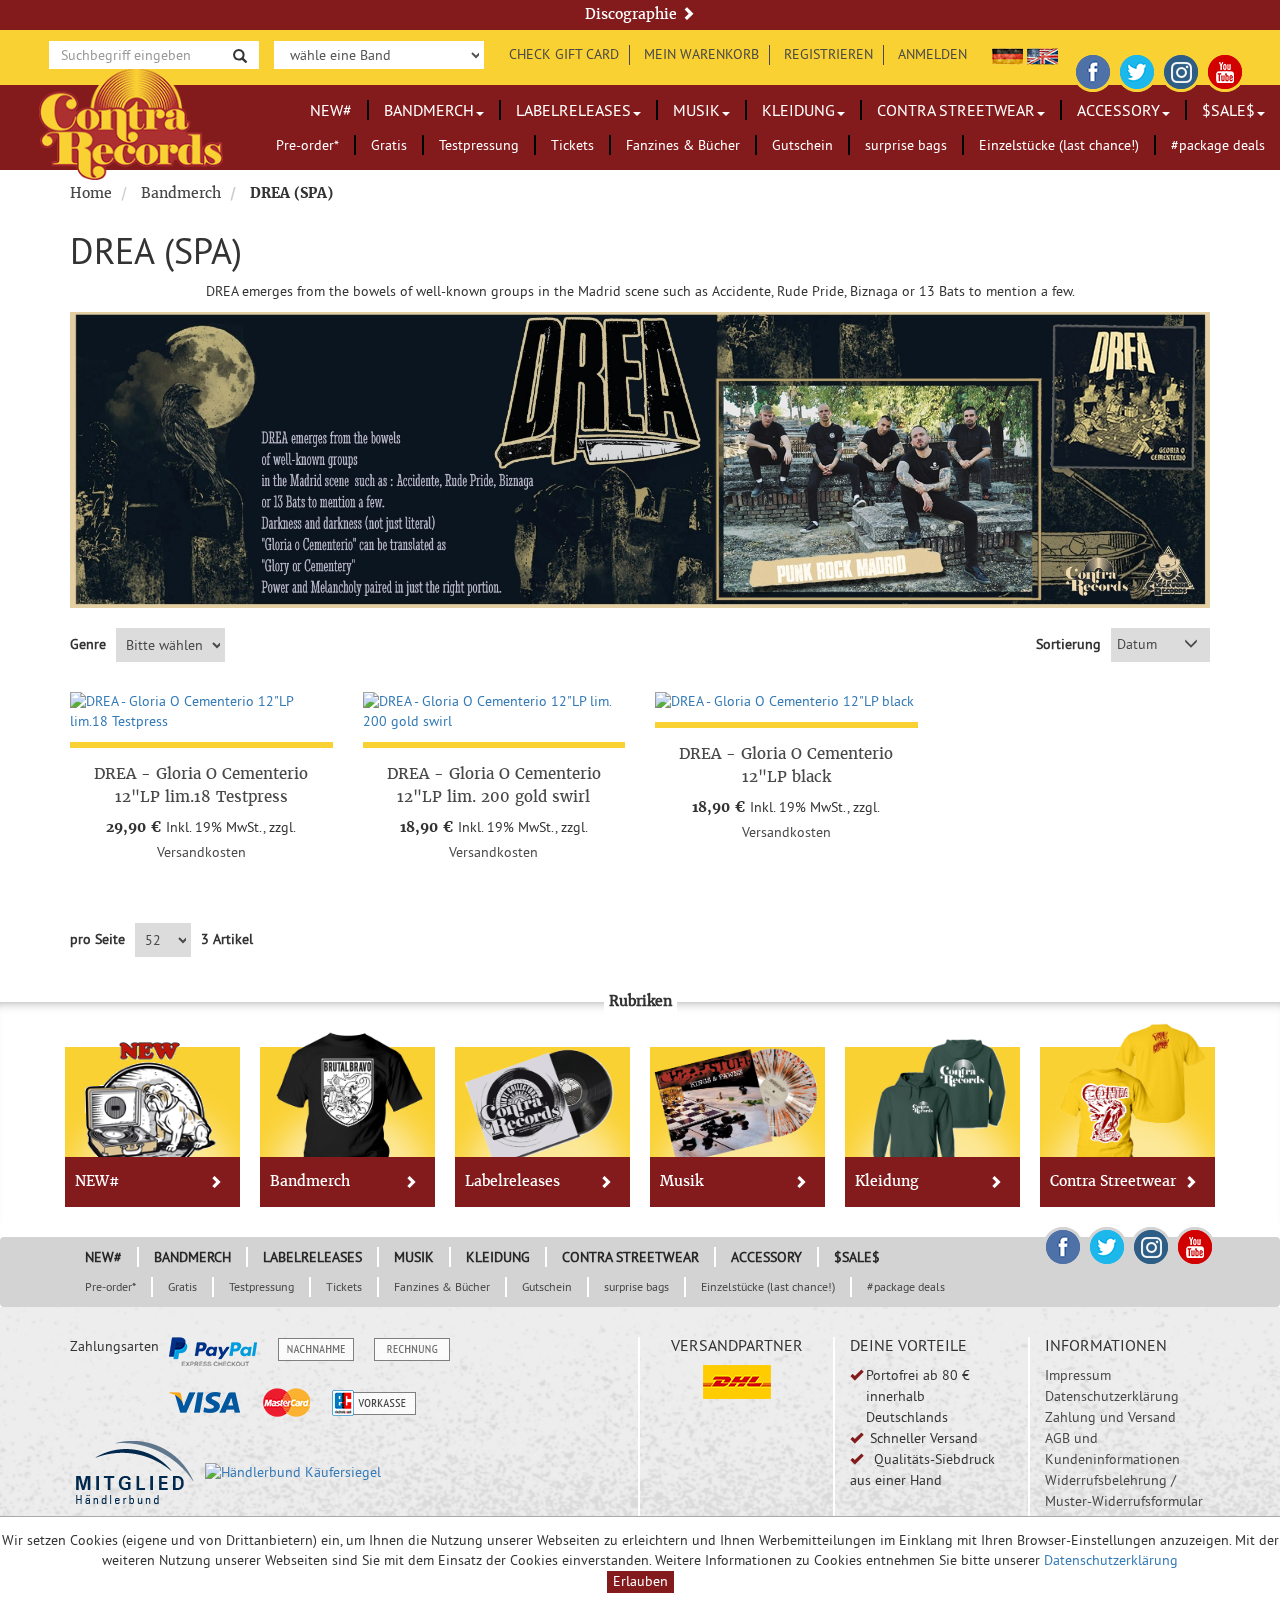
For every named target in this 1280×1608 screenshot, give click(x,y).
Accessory (1118, 110)
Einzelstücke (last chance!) (1059, 145)
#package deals (1218, 145)
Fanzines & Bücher (683, 145)
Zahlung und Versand (1110, 1417)
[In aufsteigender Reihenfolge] (1191, 645)
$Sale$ (1228, 110)
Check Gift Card (564, 54)
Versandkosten (201, 852)
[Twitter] (1137, 69)
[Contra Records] (130, 122)
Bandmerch (429, 110)
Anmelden (932, 54)
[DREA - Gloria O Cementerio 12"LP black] (786, 702)
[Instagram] (1181, 69)
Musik (696, 110)
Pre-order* (307, 145)
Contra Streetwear (956, 110)
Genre (88, 644)
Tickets (572, 145)
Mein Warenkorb (701, 54)
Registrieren (828, 54)
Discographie (633, 14)
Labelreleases (573, 110)
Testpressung (479, 145)
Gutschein (802, 145)
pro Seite (97, 939)
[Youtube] (1225, 69)
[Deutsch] (1007, 54)
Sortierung (1068, 644)
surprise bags (906, 145)
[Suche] (240, 54)
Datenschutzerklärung (1112, 1396)
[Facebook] (1093, 69)
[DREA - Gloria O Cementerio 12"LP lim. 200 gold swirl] (494, 712)
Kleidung (798, 110)
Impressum (1078, 1375)
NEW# (331, 110)
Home (91, 193)
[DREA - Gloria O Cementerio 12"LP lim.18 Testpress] (201, 712)
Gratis (389, 145)
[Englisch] (1042, 54)
